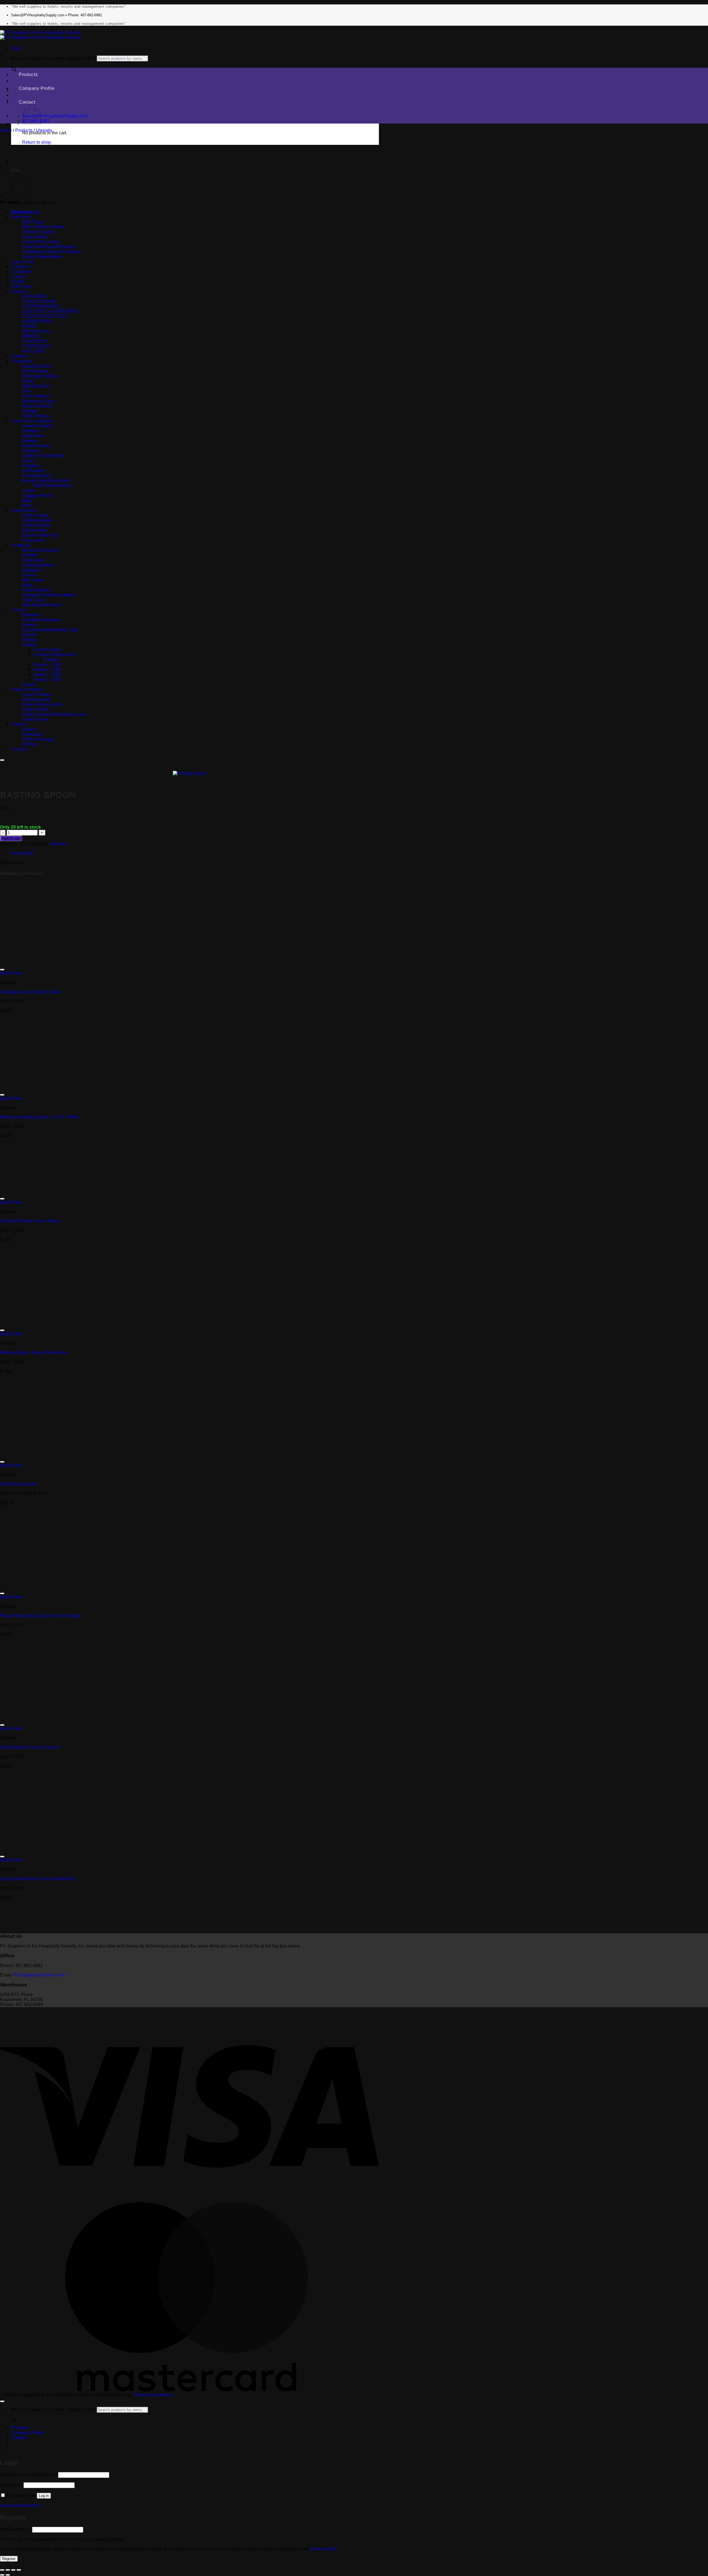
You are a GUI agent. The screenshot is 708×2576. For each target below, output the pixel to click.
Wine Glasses (36, 416)
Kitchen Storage (38, 739)
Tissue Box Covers (41, 242)
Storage (30, 411)
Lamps (29, 490)
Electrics (20, 291)
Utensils (44, 130)
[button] (17, 48)
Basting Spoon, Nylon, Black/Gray (33, 1353)
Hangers (31, 466)
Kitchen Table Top (40, 535)
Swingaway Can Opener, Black (31, 992)
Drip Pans (21, 286)
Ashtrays (31, 431)
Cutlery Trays (35, 515)
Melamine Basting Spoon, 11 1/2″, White (39, 1117)
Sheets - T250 (47, 675)
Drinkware (32, 734)
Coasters (31, 451)
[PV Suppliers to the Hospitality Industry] (40, 35)
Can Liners (22, 262)
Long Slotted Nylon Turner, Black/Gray (37, 1879)
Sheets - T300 (47, 680)
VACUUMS (33, 351)
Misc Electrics (36, 331)
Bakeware (21, 212)
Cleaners (20, 267)
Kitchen (30, 635)
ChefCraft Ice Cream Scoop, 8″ (30, 1747)
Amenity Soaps (37, 426)
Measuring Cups (38, 401)
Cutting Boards (37, 520)
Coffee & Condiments (43, 456)
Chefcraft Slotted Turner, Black (30, 1221)
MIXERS (31, 336)
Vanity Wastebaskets (42, 257)
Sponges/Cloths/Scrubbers (49, 595)
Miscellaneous (36, 699)
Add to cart (11, 838)
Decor (28, 461)
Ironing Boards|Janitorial (46, 481)
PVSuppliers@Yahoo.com (39, 1975)
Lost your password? (20, 2505)
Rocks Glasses (37, 406)
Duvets (29, 625)
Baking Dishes (37, 366)
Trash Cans (33, 600)
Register (9, 2559)
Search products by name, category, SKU (54, 58)
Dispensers (33, 560)
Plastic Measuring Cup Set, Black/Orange (41, 1616)
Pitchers (30, 744)
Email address (15, 2529)
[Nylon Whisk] (25, 163)
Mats (27, 500)
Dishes (18, 282)
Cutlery (18, 277)
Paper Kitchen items (42, 704)
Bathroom (21, 217)
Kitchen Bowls (36, 525)
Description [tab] (22, 853)
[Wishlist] (2, 760)
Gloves (29, 575)
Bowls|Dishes (36, 386)
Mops (28, 585)
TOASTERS (34, 341)
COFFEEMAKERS (41, 306)
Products (28, 74)
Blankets (31, 615)
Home (6, 130)
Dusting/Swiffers (38, 565)
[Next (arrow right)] (8, 2575)
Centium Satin (47, 650)
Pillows (29, 640)
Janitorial (20, 545)
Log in (44, 2496)
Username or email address (28, 2475)
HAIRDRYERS (37, 321)
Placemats (32, 540)
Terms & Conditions (153, 2395)
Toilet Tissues (36, 719)
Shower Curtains (39, 232)
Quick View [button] (11, 973)
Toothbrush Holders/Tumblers (51, 252)
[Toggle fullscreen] (8, 2570)
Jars (26, 391)
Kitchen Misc (35, 530)
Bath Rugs (32, 222)
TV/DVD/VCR (36, 346)
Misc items (32, 580)
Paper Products (27, 689)
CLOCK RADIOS (39, 301)
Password (11, 2485)
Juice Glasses (36, 396)
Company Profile (37, 88)
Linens (18, 610)
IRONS (29, 326)
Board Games (36, 446)
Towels (29, 684)
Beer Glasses (35, 371)
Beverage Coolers (40, 376)
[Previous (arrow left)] (2, 2575)
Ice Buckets (33, 471)
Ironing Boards (37, 476)
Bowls (28, 381)
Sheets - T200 (47, 670)
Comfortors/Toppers (41, 620)
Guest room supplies (32, 421)
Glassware (22, 361)
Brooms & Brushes (41, 550)
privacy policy (323, 2549)
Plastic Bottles (36, 590)
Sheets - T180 (47, 665)
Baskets (30, 441)
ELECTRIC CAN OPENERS (50, 311)
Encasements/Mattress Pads (50, 630)
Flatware (20, 356)
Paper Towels (36, 709)
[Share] (13, 2570)
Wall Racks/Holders (53, 485)
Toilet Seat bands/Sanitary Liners (54, 714)
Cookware (21, 272)
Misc (27, 505)
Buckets (30, 555)
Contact (27, 102)
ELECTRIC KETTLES (44, 316)
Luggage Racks (38, 495)
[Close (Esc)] (19, 2570)
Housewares (24, 510)
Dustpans (32, 570)
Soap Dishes (35, 237)
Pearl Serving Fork (18, 1484)
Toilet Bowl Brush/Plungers (49, 247)
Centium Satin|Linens (54, 655)
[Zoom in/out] (2, 2570)
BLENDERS (34, 296)
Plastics (19, 724)
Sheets (29, 645)
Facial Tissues (36, 694)
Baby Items (33, 436)
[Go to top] (2, 2401)
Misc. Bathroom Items (43, 227)
